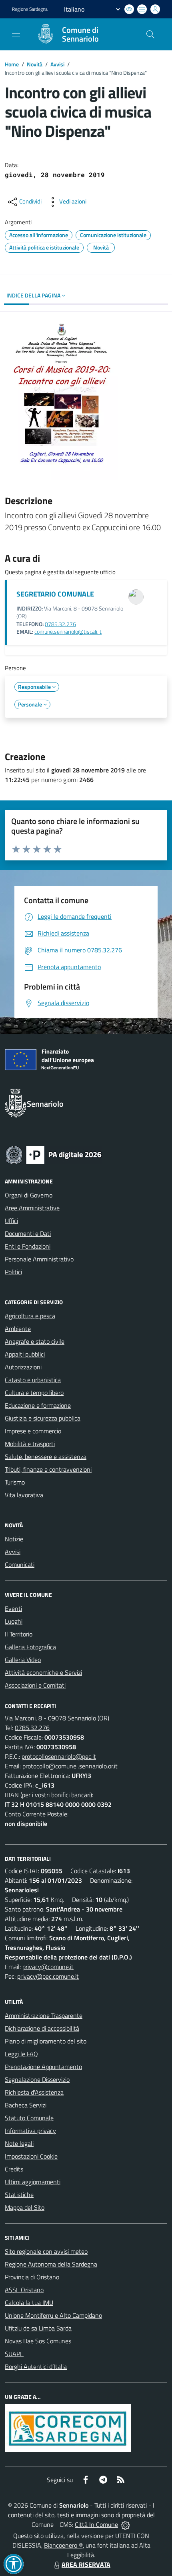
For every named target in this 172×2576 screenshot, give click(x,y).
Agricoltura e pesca (30, 1316)
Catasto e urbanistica (33, 1380)
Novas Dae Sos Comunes (38, 2341)
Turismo (15, 1482)
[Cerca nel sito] (150, 34)
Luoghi (14, 1621)
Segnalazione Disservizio (37, 2079)
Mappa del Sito (25, 2207)
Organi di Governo (29, 1195)
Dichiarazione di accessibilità (42, 2028)
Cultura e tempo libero (34, 1393)
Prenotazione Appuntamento (43, 2067)
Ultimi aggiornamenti (33, 2182)
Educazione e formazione (38, 1405)
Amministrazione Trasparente (44, 2015)
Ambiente (18, 1329)
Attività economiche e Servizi (43, 1672)
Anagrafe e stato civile (35, 1341)
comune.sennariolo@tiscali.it (68, 632)
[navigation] (16, 34)
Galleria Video (23, 1660)
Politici (13, 1272)
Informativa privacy (30, 2131)
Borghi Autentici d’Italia (36, 2366)
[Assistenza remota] (125, 2524)
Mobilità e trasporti (30, 1444)
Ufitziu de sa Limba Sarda (38, 2328)
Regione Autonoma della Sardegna (51, 2264)
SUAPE (14, 2354)
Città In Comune (96, 2524)
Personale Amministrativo (39, 1259)
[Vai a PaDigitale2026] (54, 1154)
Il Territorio (19, 1634)
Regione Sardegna (30, 9)
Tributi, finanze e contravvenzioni (48, 1469)
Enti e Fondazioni (28, 1246)
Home (12, 64)
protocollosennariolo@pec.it (59, 1756)
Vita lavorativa (24, 1495)
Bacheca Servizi (26, 2105)
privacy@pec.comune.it (48, 1976)
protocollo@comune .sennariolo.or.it (70, 1766)
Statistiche (19, 2195)
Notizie (14, 1539)
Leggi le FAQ (21, 2054)
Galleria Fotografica (30, 1647)
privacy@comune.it (48, 1967)
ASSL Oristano (24, 2290)
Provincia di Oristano (32, 2277)
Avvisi (57, 64)
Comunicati (20, 1564)
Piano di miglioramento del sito (46, 2041)
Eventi (13, 1608)
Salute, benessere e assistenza (46, 1457)
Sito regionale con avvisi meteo (46, 2251)
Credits (14, 2169)
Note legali (19, 2143)
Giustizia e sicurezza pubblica (43, 1418)
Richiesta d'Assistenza (34, 2092)
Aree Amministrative (32, 1208)
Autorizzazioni (23, 1367)
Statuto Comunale (29, 2118)
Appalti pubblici (25, 1354)
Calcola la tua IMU (29, 2303)
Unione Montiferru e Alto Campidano (53, 2315)
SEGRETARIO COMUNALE (55, 594)
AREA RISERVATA (86, 2564)
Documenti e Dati (28, 1233)
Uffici (11, 1221)
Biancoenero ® (63, 2545)
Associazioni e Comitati (35, 1685)
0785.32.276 (60, 624)
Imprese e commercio (33, 1431)
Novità (35, 64)
